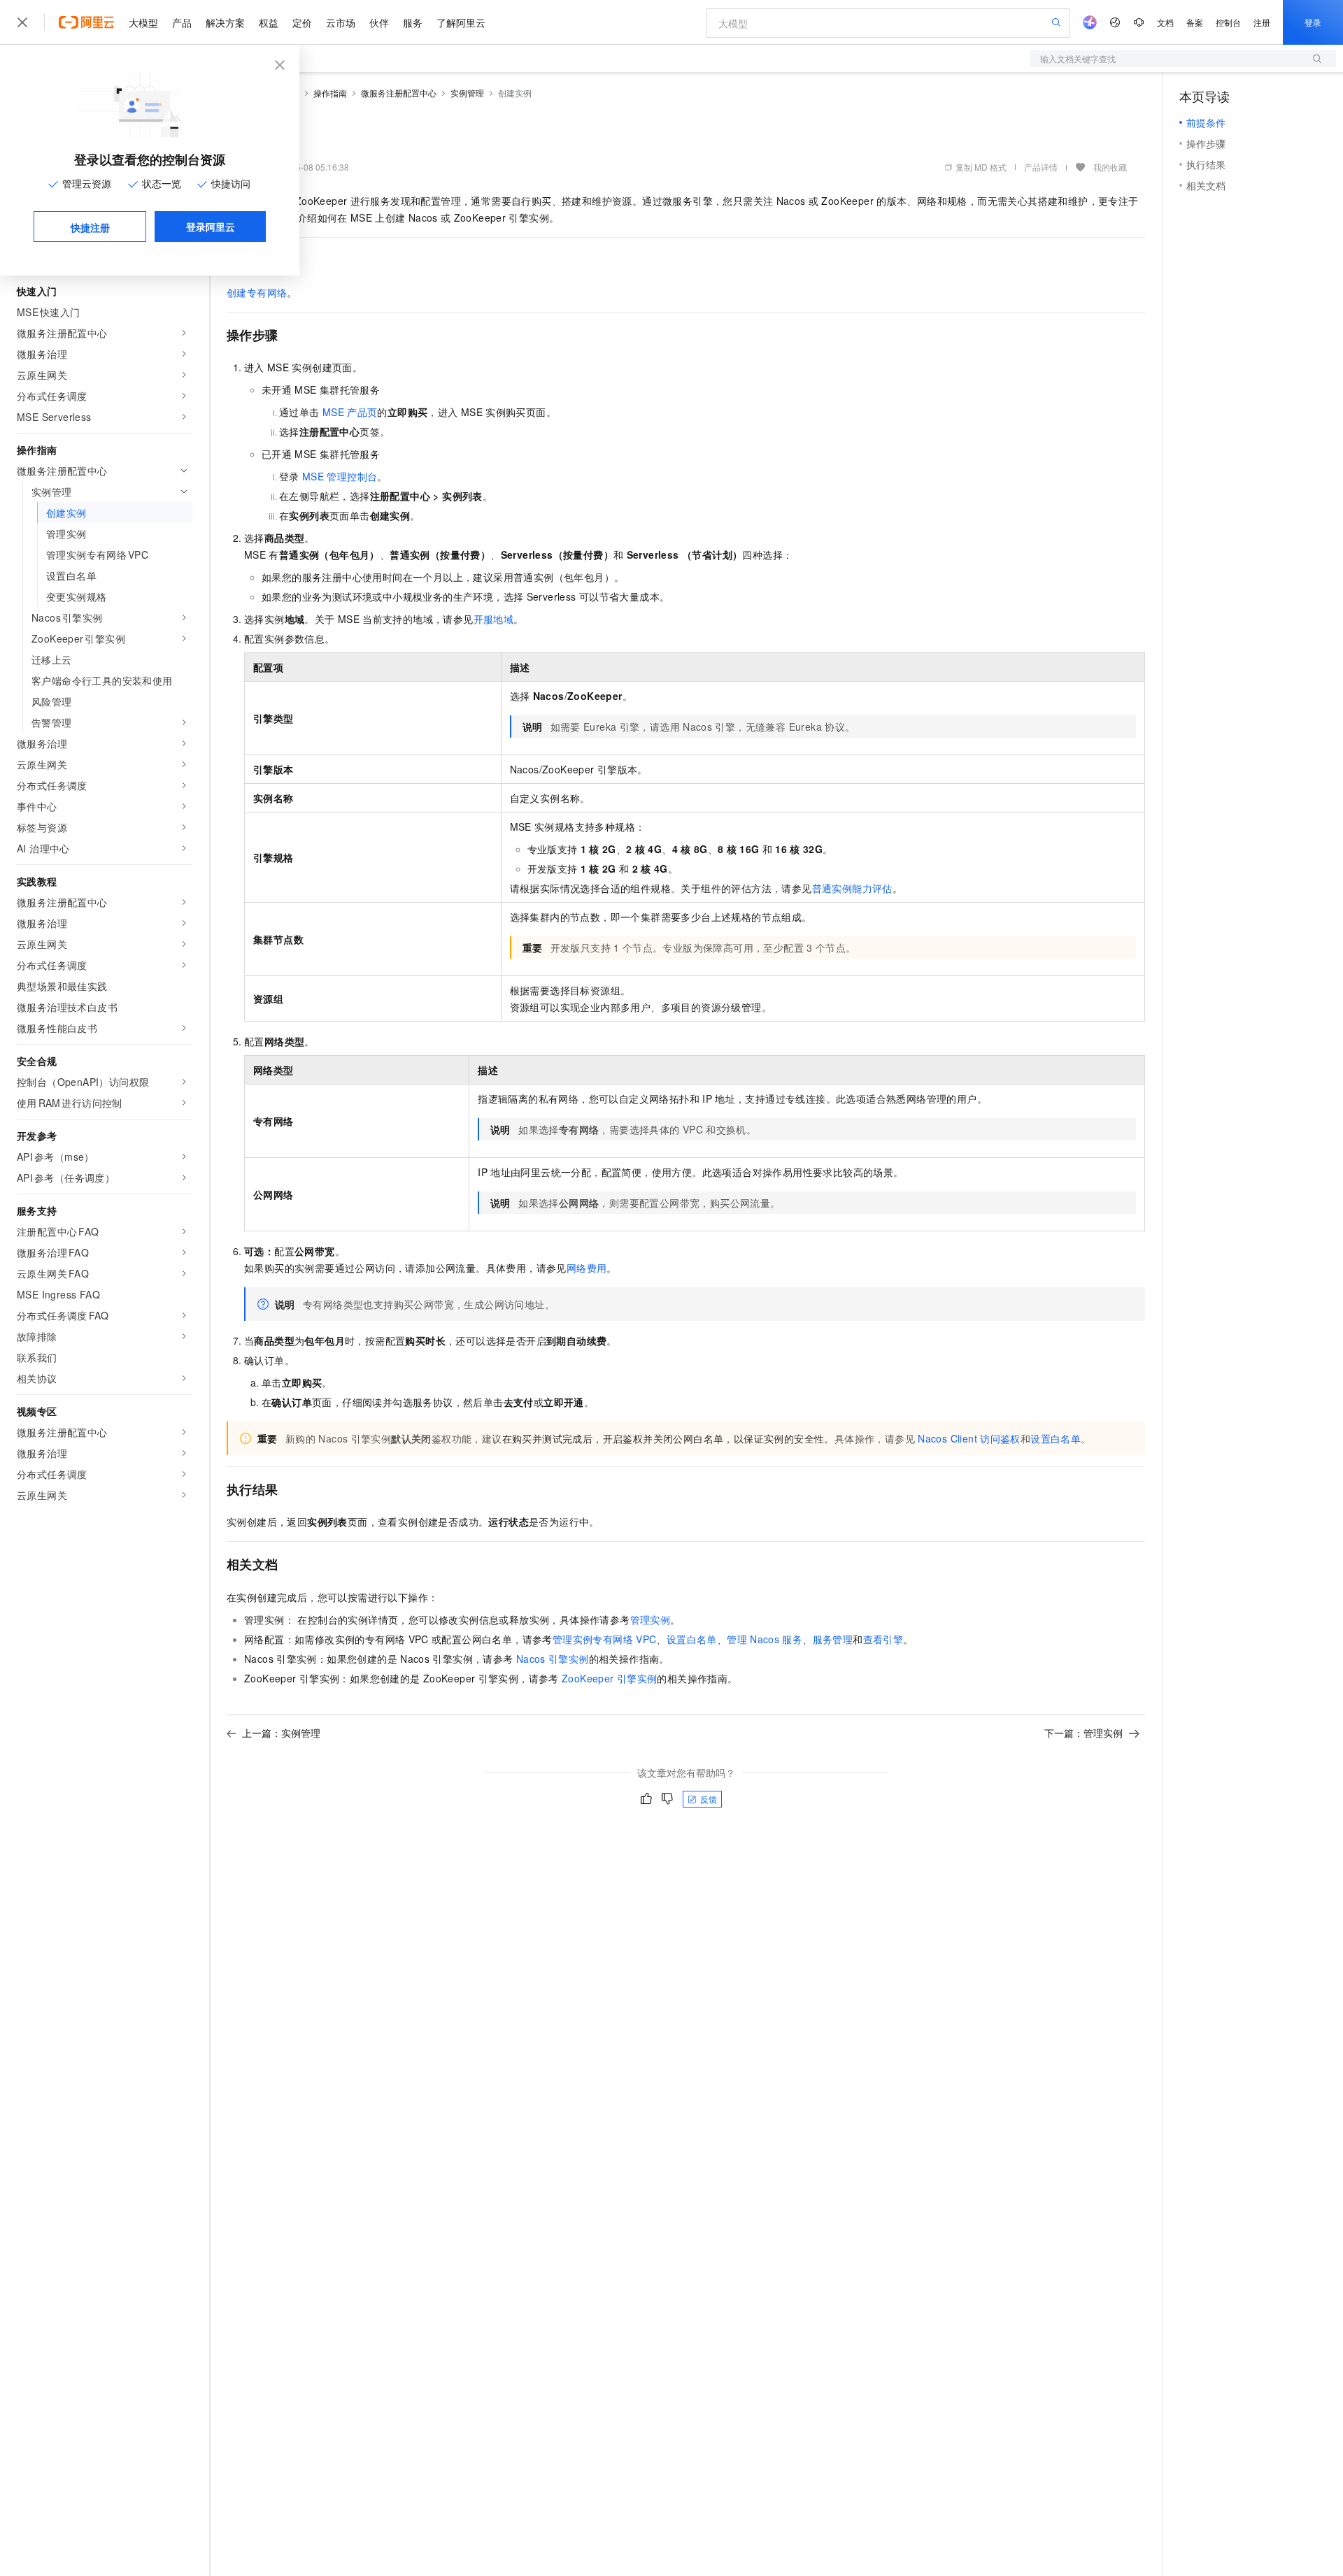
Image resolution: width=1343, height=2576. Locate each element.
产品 (182, 22)
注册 (1262, 22)
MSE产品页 (350, 412)
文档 (1165, 22)
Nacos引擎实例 (553, 1659)
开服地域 (494, 619)
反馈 (709, 1799)
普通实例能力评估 (852, 888)
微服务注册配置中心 (399, 93)
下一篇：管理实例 (1083, 1733)
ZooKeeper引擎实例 (609, 1678)
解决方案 (225, 22)
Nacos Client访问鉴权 (969, 1438)
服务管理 (833, 1639)
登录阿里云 (211, 227)
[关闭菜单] (22, 22)
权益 (269, 22)
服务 (413, 22)
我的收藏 (1110, 167)
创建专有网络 (257, 292)
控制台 (1228, 22)
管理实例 (651, 1619)
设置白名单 (1056, 1438)
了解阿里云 (461, 22)
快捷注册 (90, 227)
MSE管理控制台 (340, 476)
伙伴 (379, 22)
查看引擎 (883, 1639)
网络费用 (587, 1268)
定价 (302, 22)
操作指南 (330, 93)
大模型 (143, 22)
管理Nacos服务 (765, 1639)
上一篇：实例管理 (281, 1733)
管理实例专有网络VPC (605, 1639)
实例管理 (467, 93)
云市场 (341, 22)
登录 (1313, 22)
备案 (1195, 22)
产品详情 (1041, 167)
